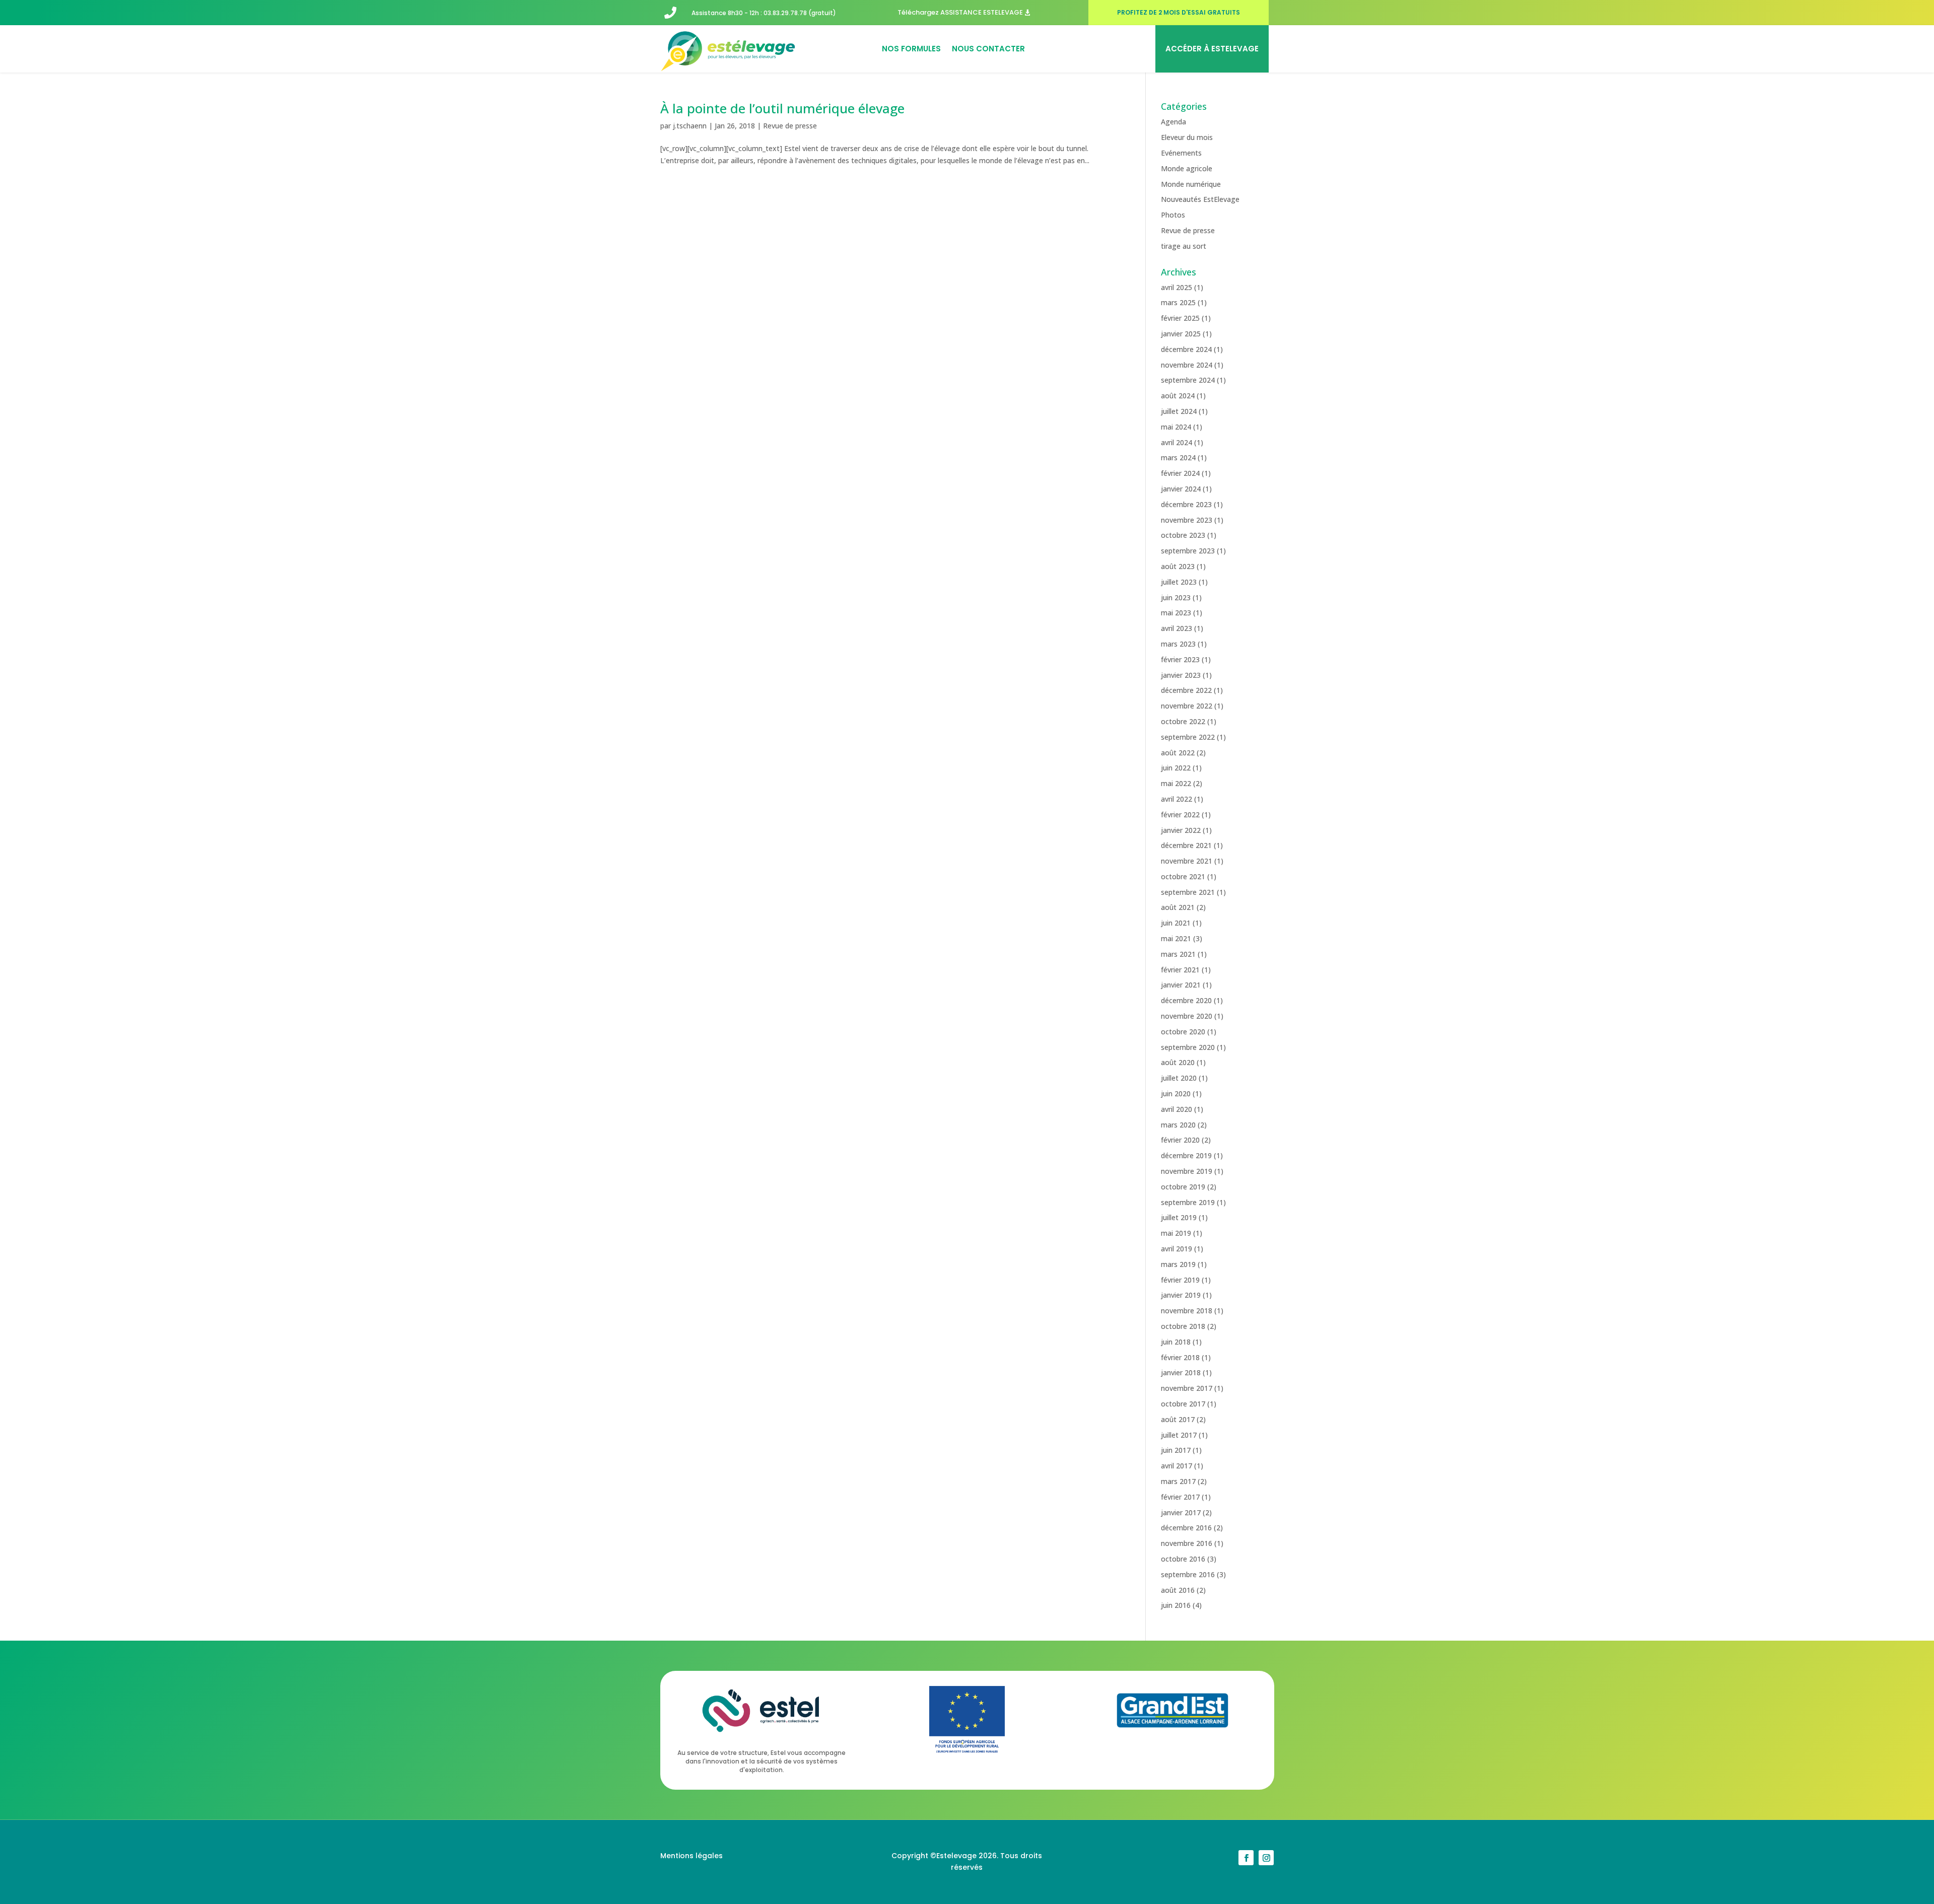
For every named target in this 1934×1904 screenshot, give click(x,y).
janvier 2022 (1181, 830)
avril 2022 (1177, 799)
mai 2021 (1176, 938)
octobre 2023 (1183, 535)
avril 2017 (1177, 1466)
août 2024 (1178, 396)
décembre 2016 (1186, 1528)
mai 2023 (1176, 613)
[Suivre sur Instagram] (1266, 1858)
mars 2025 (1178, 302)
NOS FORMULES (911, 49)
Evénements (1181, 153)
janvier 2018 (1181, 1372)
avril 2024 (1177, 442)
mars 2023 (1178, 644)
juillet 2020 (1179, 1078)
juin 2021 (1176, 923)
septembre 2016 (1188, 1574)
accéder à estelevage (1212, 49)
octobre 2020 (1183, 1032)
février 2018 (1180, 1357)
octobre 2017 (1183, 1404)
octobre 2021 (1183, 876)
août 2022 (1178, 753)
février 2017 (1180, 1497)
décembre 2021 (1186, 845)
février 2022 (1180, 815)
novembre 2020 (1187, 1016)
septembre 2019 (1188, 1202)
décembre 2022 (1186, 690)
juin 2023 (1176, 597)
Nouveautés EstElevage (1200, 199)
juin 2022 (1176, 768)
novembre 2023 (1187, 520)
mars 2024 (1178, 457)
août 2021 (1178, 907)
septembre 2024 (1188, 380)
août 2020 (1178, 1062)
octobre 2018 (1183, 1326)
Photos (1173, 215)
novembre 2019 (1187, 1171)
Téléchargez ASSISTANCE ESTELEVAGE (960, 12)
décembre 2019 (1186, 1155)
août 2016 (1178, 1590)
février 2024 (1180, 473)
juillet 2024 (1179, 411)
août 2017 (1178, 1419)
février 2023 (1180, 659)
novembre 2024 (1187, 365)
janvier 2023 (1181, 675)
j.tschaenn (690, 126)
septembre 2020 (1188, 1047)
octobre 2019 (1183, 1187)
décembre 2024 (1186, 349)
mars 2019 (1178, 1264)
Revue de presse (790, 126)
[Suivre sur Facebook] (1246, 1858)
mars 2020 (1178, 1125)
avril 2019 (1177, 1249)
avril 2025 (1177, 287)
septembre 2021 (1188, 892)
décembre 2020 (1186, 1000)
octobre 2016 (1183, 1559)
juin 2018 (1176, 1342)
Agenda (1173, 122)
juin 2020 (1176, 1094)
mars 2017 (1178, 1481)
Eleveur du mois (1187, 137)
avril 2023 (1177, 628)
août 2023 (1178, 566)
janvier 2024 (1181, 489)
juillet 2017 (1179, 1435)
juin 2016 (1176, 1605)
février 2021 (1180, 970)
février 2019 (1180, 1280)
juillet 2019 (1179, 1217)
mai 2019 (1176, 1233)
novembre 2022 (1187, 706)
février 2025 (1180, 318)
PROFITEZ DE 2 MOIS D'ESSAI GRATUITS (1179, 12)
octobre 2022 (1183, 721)
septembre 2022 (1188, 737)
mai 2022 (1176, 783)
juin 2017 (1176, 1450)
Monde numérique (1191, 184)
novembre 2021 (1187, 861)
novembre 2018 (1187, 1311)
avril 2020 (1177, 1109)
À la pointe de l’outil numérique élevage (782, 108)
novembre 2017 (1187, 1388)
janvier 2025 (1181, 334)
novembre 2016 (1187, 1543)
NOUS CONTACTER (988, 49)
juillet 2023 (1179, 582)
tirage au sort (1184, 246)
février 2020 (1180, 1140)
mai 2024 (1176, 427)
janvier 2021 (1181, 985)
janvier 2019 (1181, 1295)
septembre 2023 (1188, 551)
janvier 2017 (1181, 1512)
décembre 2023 (1186, 504)
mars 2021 (1178, 954)
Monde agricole (1187, 168)
